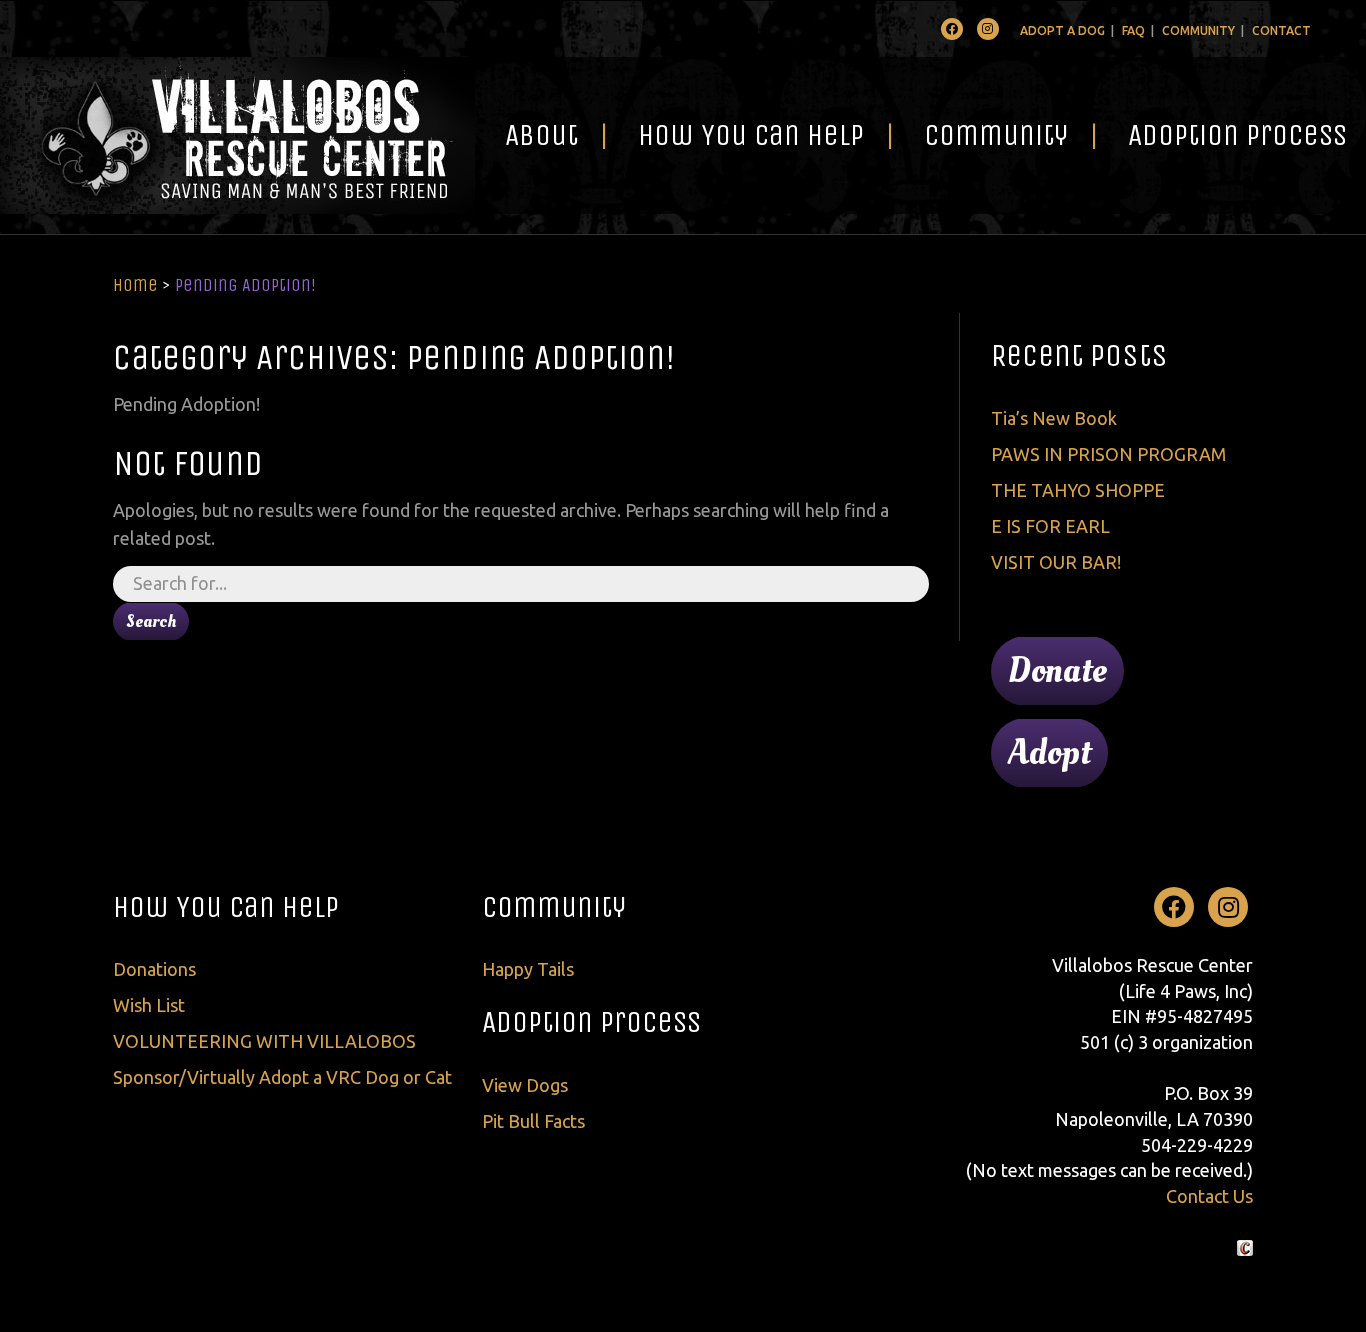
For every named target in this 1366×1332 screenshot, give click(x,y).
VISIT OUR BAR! (1056, 562)
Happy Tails (528, 969)
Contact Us (1209, 1196)
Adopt (1049, 753)
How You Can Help (751, 135)
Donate (1057, 671)
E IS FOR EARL (1050, 526)
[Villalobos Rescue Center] (237, 135)
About (541, 135)
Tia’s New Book (1054, 418)
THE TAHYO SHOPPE (1078, 490)
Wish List (149, 1005)
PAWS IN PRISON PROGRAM (1108, 454)
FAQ (1133, 30)
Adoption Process (591, 1022)
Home (135, 285)
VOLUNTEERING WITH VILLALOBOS (264, 1041)
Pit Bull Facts (533, 1121)
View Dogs (525, 1085)
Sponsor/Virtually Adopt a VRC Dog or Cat (282, 1077)
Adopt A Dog (1062, 30)
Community (1198, 30)
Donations (154, 969)
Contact (1281, 30)
